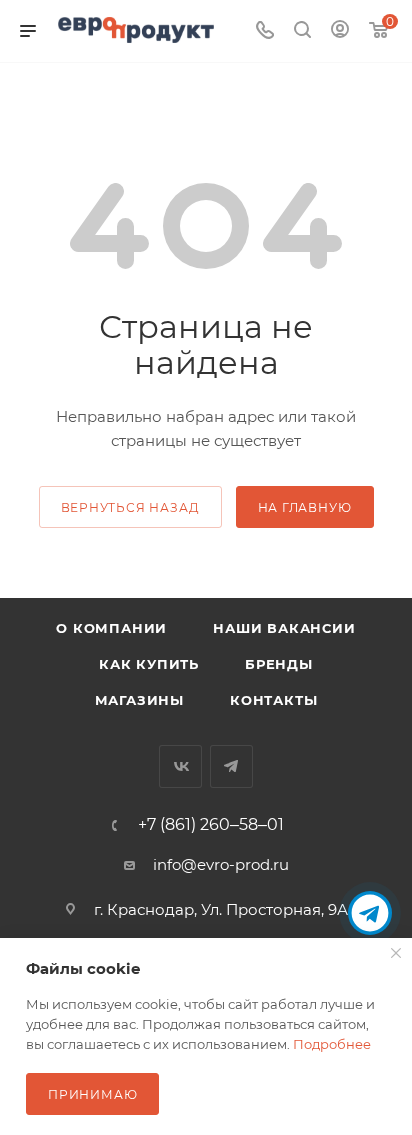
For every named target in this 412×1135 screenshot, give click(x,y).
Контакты (273, 700)
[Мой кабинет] (340, 31)
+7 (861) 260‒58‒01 (211, 825)
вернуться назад (130, 507)
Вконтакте (180, 766)
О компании (111, 628)
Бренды (279, 664)
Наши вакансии (284, 628)
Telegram (231, 766)
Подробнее (332, 1044)
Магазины (139, 700)
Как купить (149, 664)
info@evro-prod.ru (221, 864)
